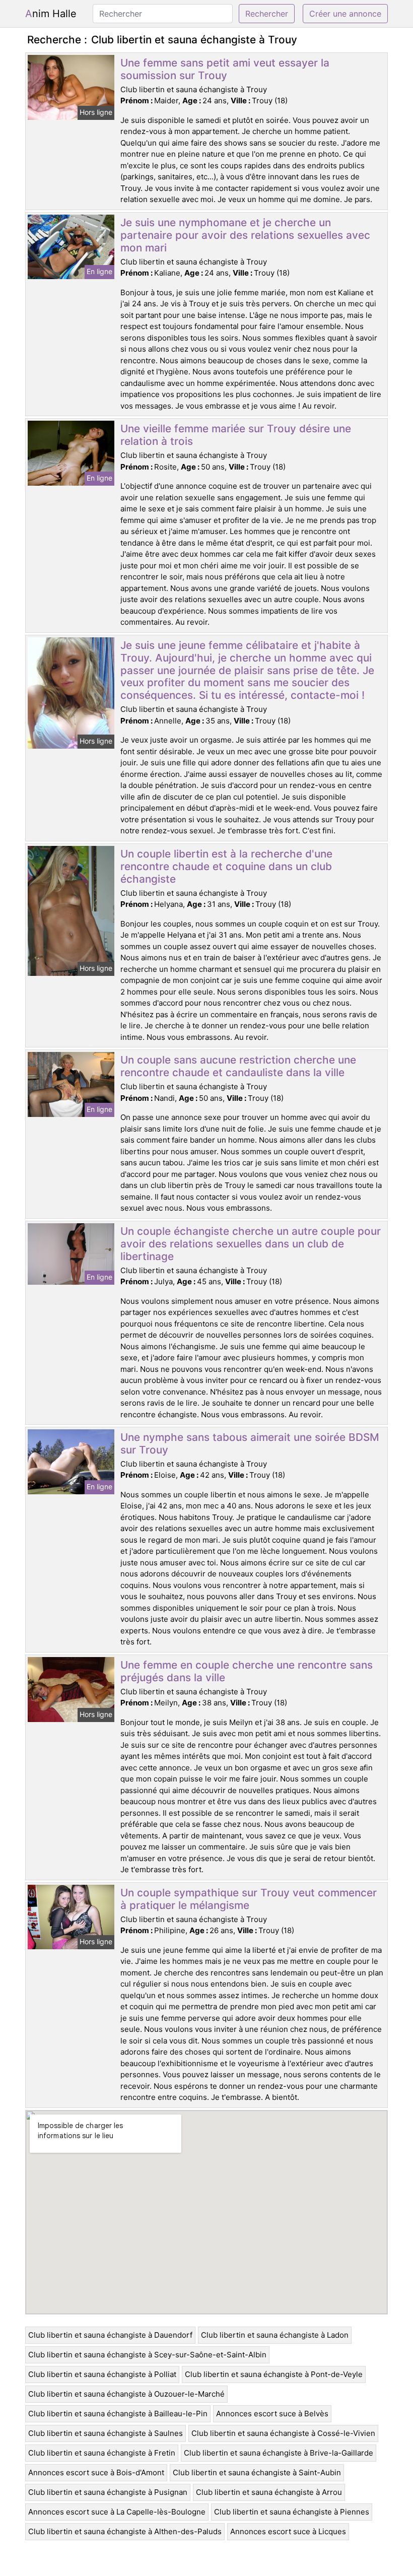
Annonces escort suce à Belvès (272, 2414)
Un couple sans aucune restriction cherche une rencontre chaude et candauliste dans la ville (238, 1066)
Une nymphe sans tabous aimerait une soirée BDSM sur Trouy (250, 1443)
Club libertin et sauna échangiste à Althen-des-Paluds (125, 2531)
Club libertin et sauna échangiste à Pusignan (108, 2492)
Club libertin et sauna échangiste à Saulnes (106, 2433)
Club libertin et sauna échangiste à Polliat (102, 2374)
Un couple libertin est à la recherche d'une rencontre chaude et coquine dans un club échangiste (226, 866)
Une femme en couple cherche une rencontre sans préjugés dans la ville (247, 1671)
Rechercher (267, 14)
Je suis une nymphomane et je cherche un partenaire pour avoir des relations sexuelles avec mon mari (245, 235)
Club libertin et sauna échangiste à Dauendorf (110, 2335)
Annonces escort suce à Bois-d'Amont (96, 2472)
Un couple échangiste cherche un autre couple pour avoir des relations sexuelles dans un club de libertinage (251, 1244)
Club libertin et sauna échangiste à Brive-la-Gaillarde (279, 2453)
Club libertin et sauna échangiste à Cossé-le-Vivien (283, 2433)
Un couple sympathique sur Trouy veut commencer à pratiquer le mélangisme (249, 1899)
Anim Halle (51, 14)
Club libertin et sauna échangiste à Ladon (275, 2335)
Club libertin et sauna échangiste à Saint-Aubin (257, 2472)
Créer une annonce (345, 14)
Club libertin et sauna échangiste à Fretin (102, 2453)
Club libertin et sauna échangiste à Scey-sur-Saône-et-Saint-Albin (147, 2355)
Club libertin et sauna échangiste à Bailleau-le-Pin (118, 2414)
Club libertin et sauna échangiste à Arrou (269, 2492)
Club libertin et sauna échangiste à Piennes (292, 2512)
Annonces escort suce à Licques (288, 2531)
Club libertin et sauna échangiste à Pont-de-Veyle (274, 2374)
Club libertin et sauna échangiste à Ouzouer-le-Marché (126, 2394)
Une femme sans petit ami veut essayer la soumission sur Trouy (225, 69)
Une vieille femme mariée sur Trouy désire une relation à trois (236, 435)
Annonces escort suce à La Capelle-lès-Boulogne (117, 2512)
